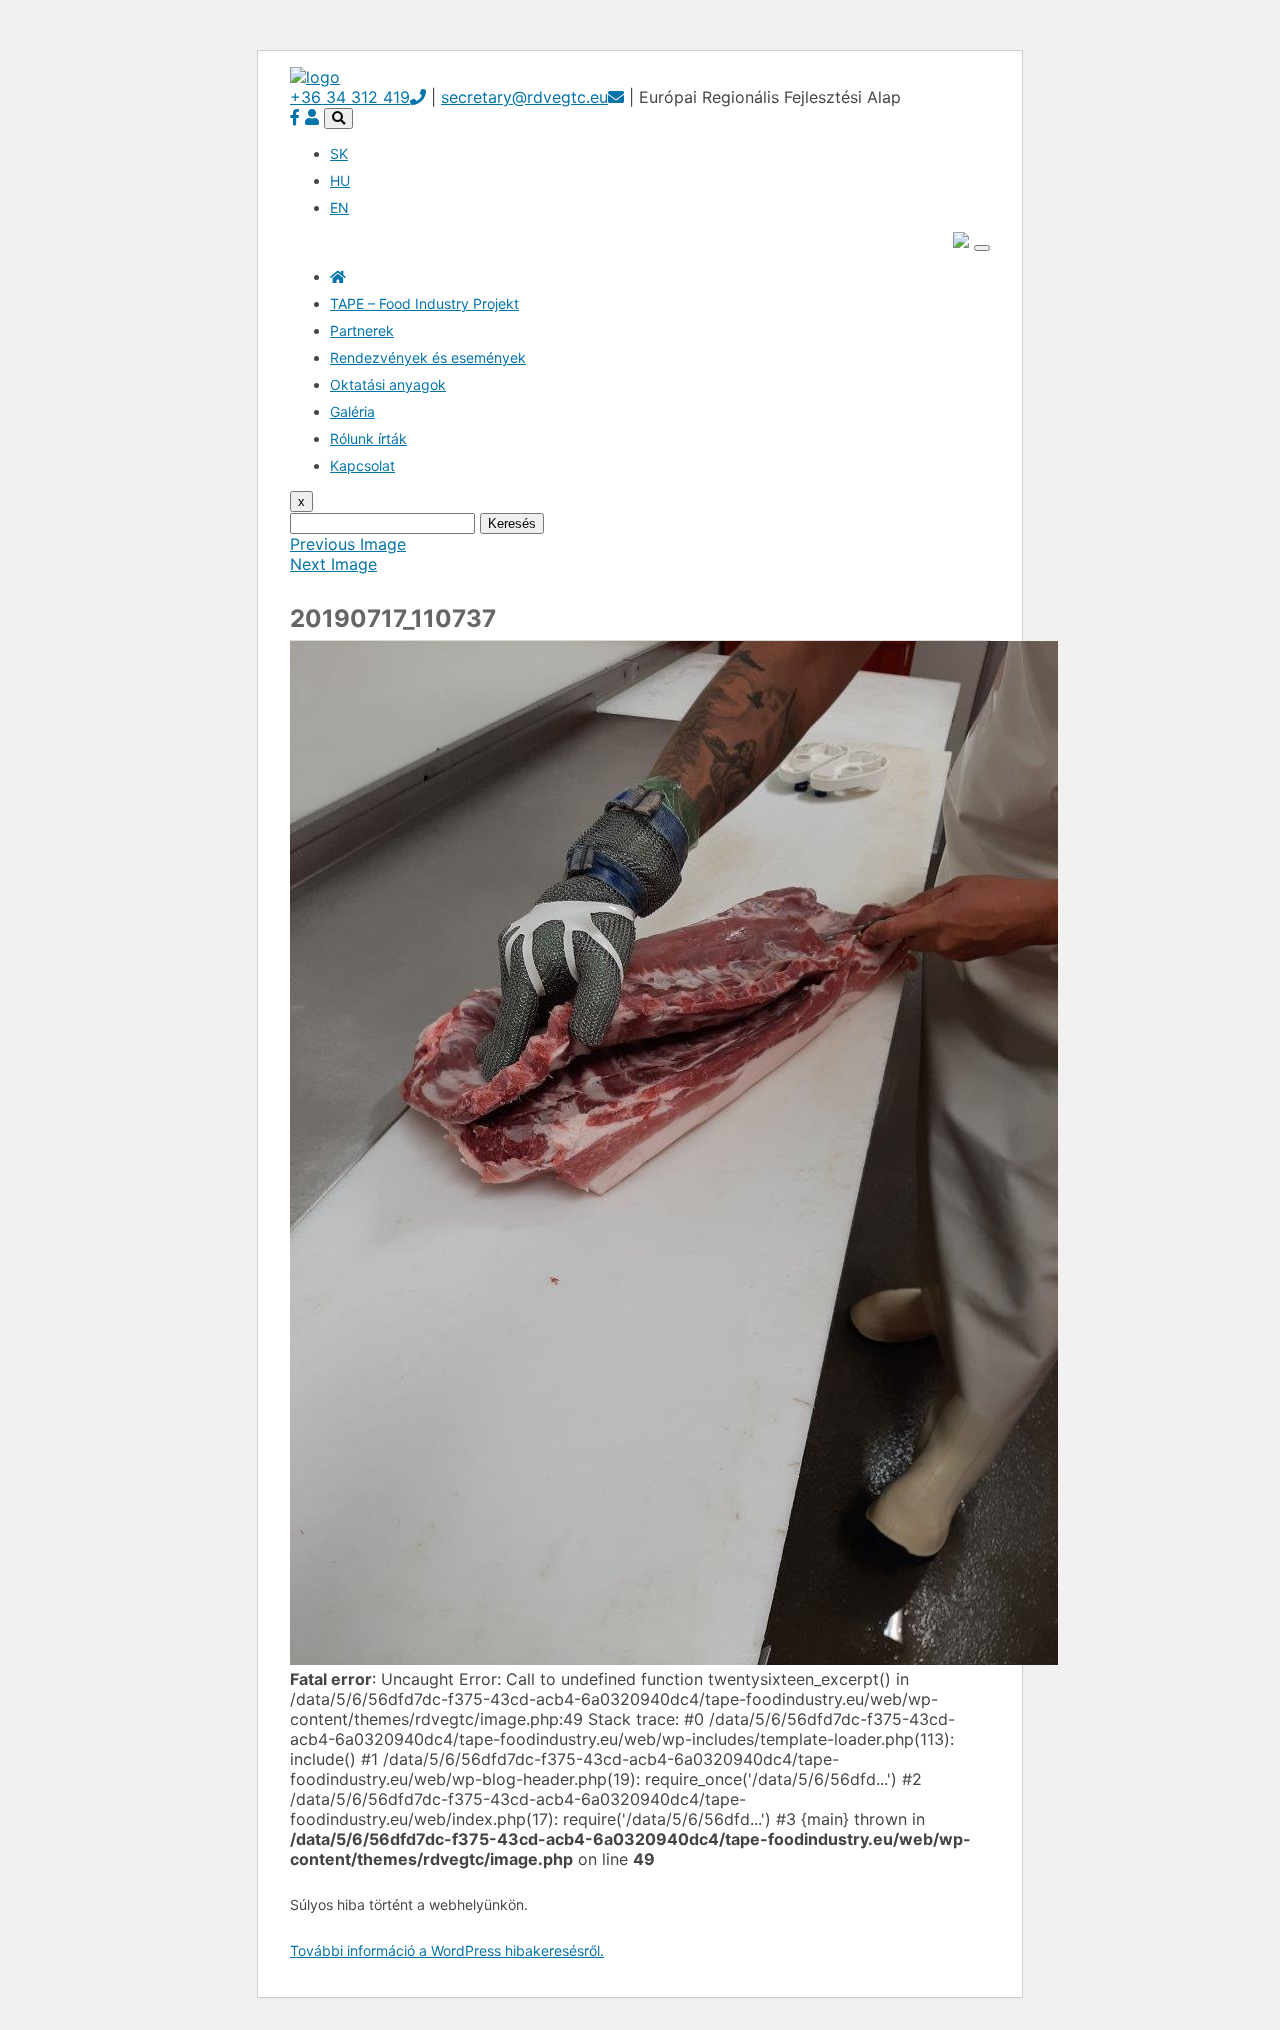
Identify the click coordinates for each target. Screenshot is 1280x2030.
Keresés (512, 523)
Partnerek (362, 330)
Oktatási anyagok (388, 384)
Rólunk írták (368, 438)
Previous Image (348, 544)
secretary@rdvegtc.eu (524, 97)
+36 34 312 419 (350, 97)
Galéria (352, 411)
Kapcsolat (362, 465)
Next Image (333, 564)
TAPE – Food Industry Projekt (424, 303)
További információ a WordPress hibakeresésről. (447, 1950)
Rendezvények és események (428, 357)
